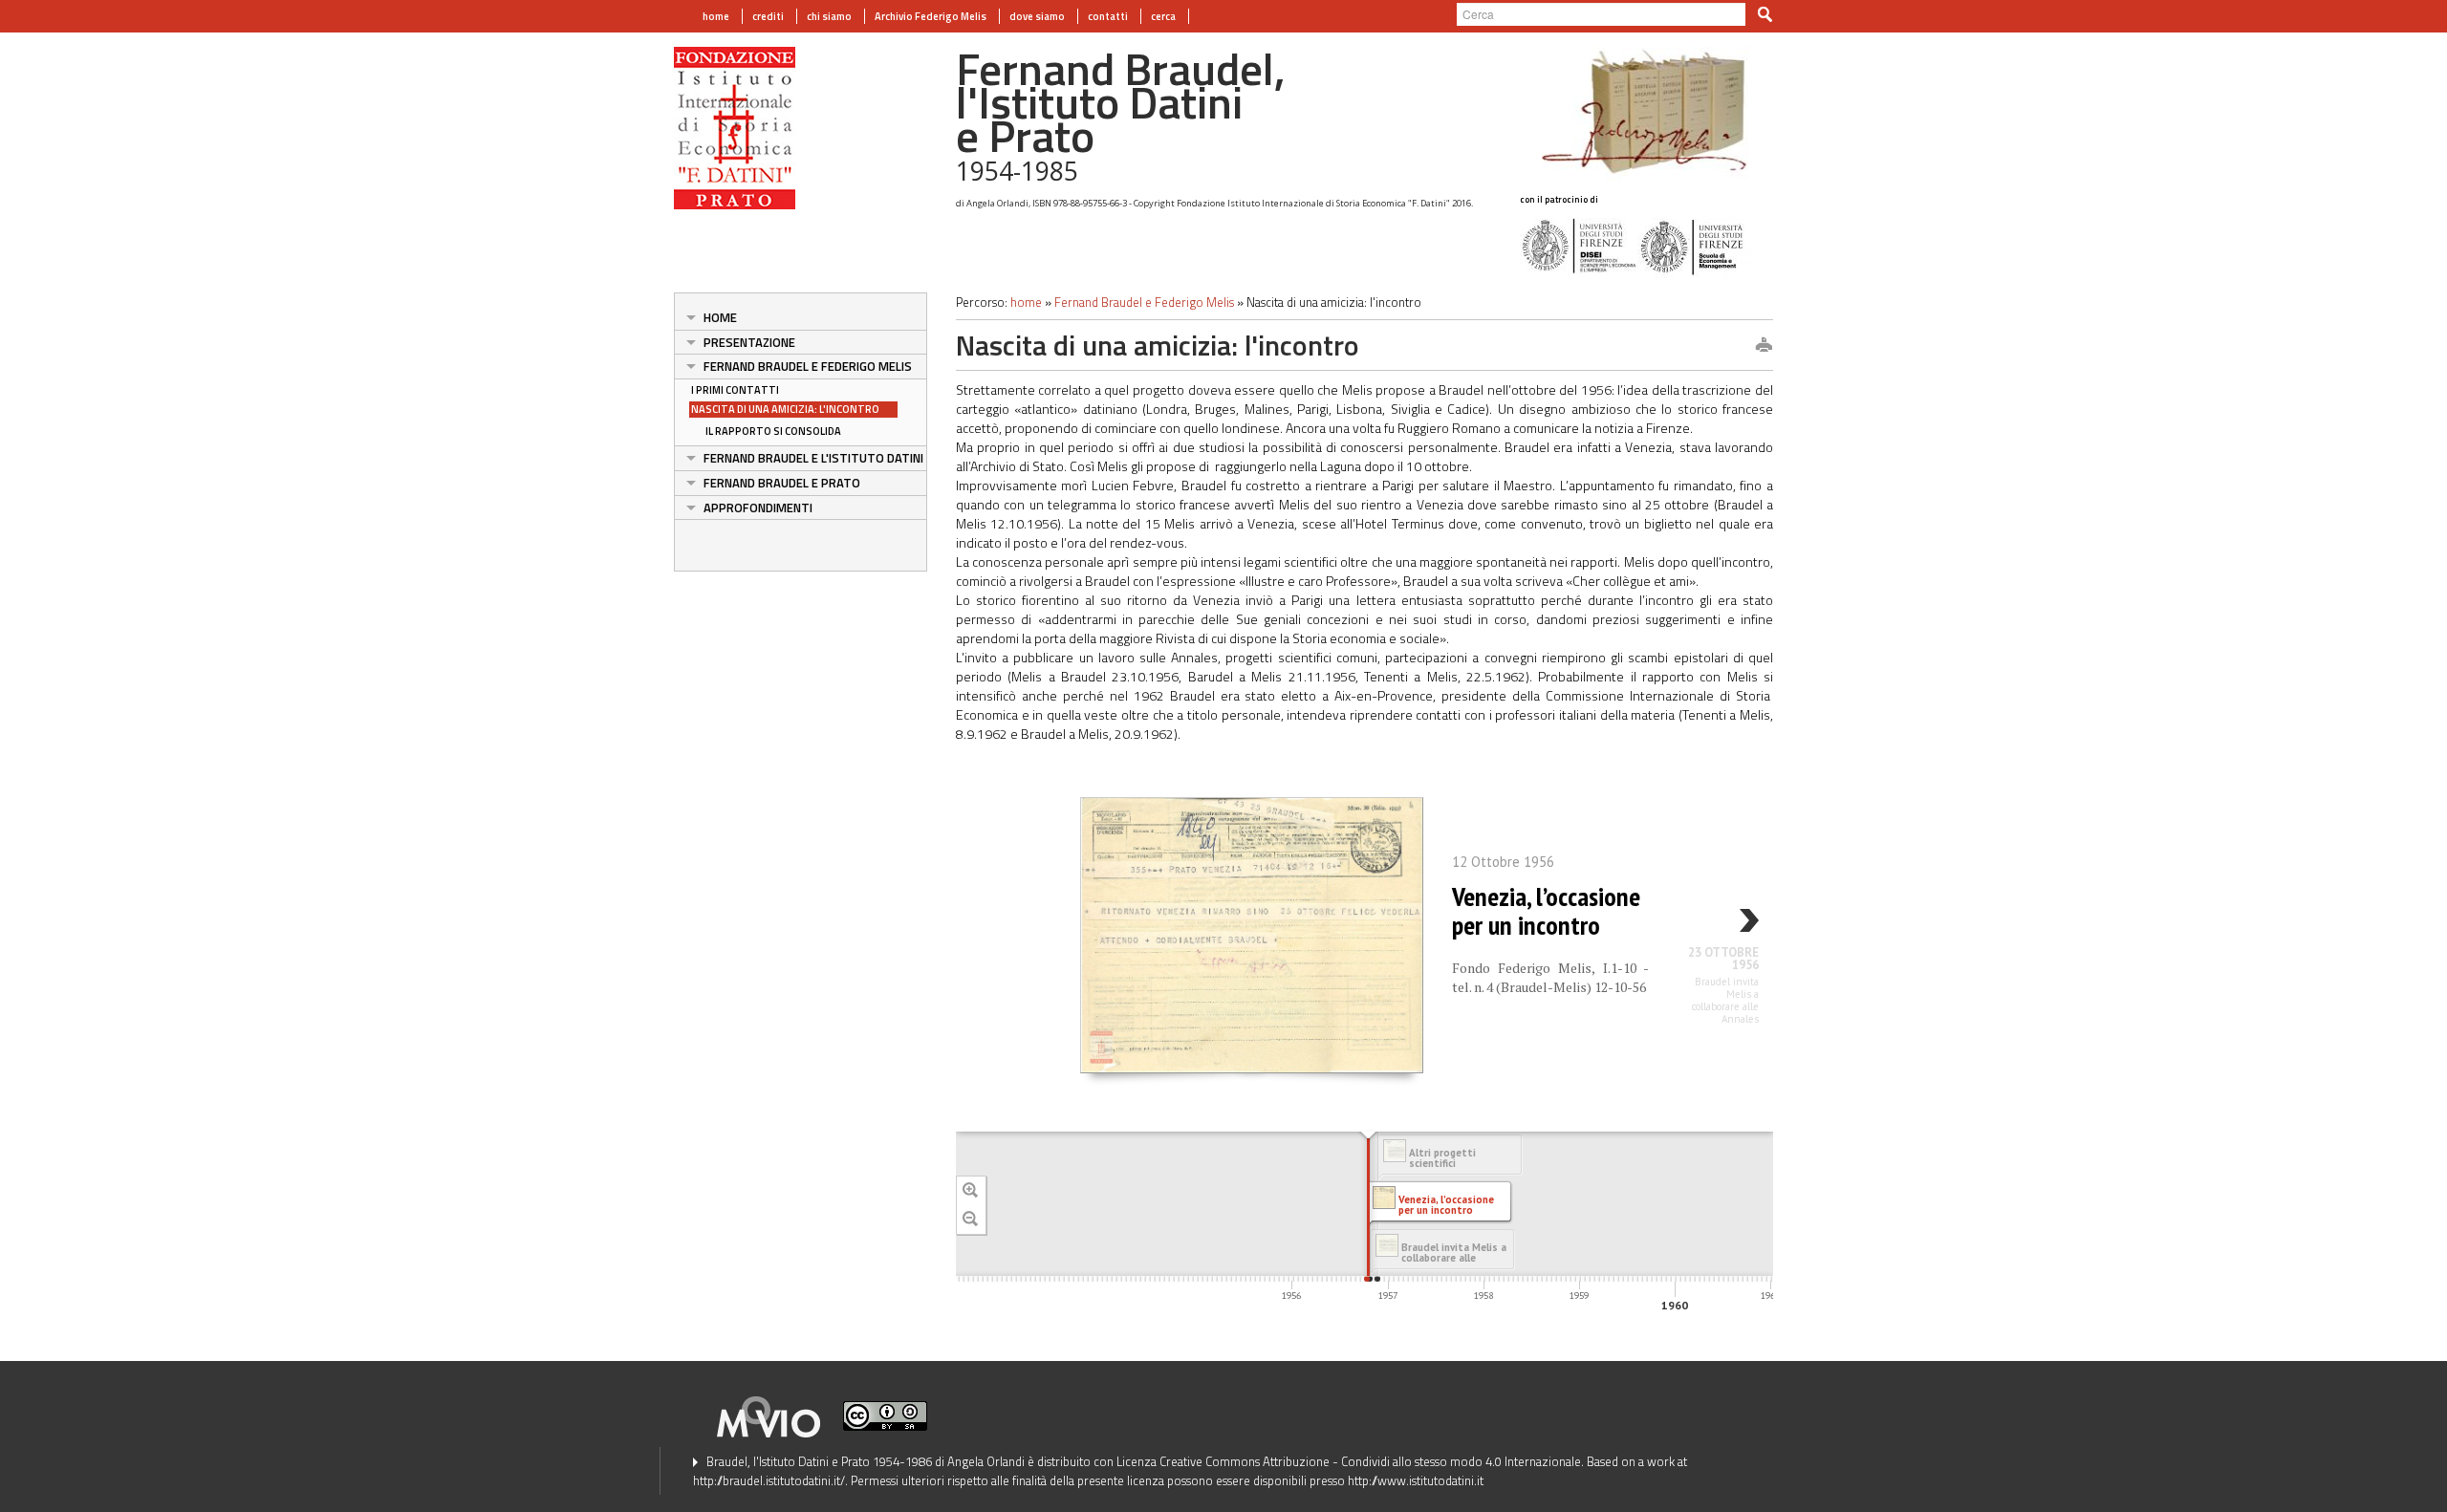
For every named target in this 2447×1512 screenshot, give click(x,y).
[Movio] (779, 1415)
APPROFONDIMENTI (758, 508)
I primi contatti (735, 390)
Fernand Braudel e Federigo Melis (808, 366)
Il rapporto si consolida (773, 431)
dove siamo (1037, 16)
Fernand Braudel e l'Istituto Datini (813, 458)
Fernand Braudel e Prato (782, 483)
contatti (1108, 16)
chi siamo (829, 16)
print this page (1764, 346)
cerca (1163, 16)
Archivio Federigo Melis (931, 16)
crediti (768, 16)
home (716, 16)
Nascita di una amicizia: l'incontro (785, 409)
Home (720, 317)
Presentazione (749, 342)
